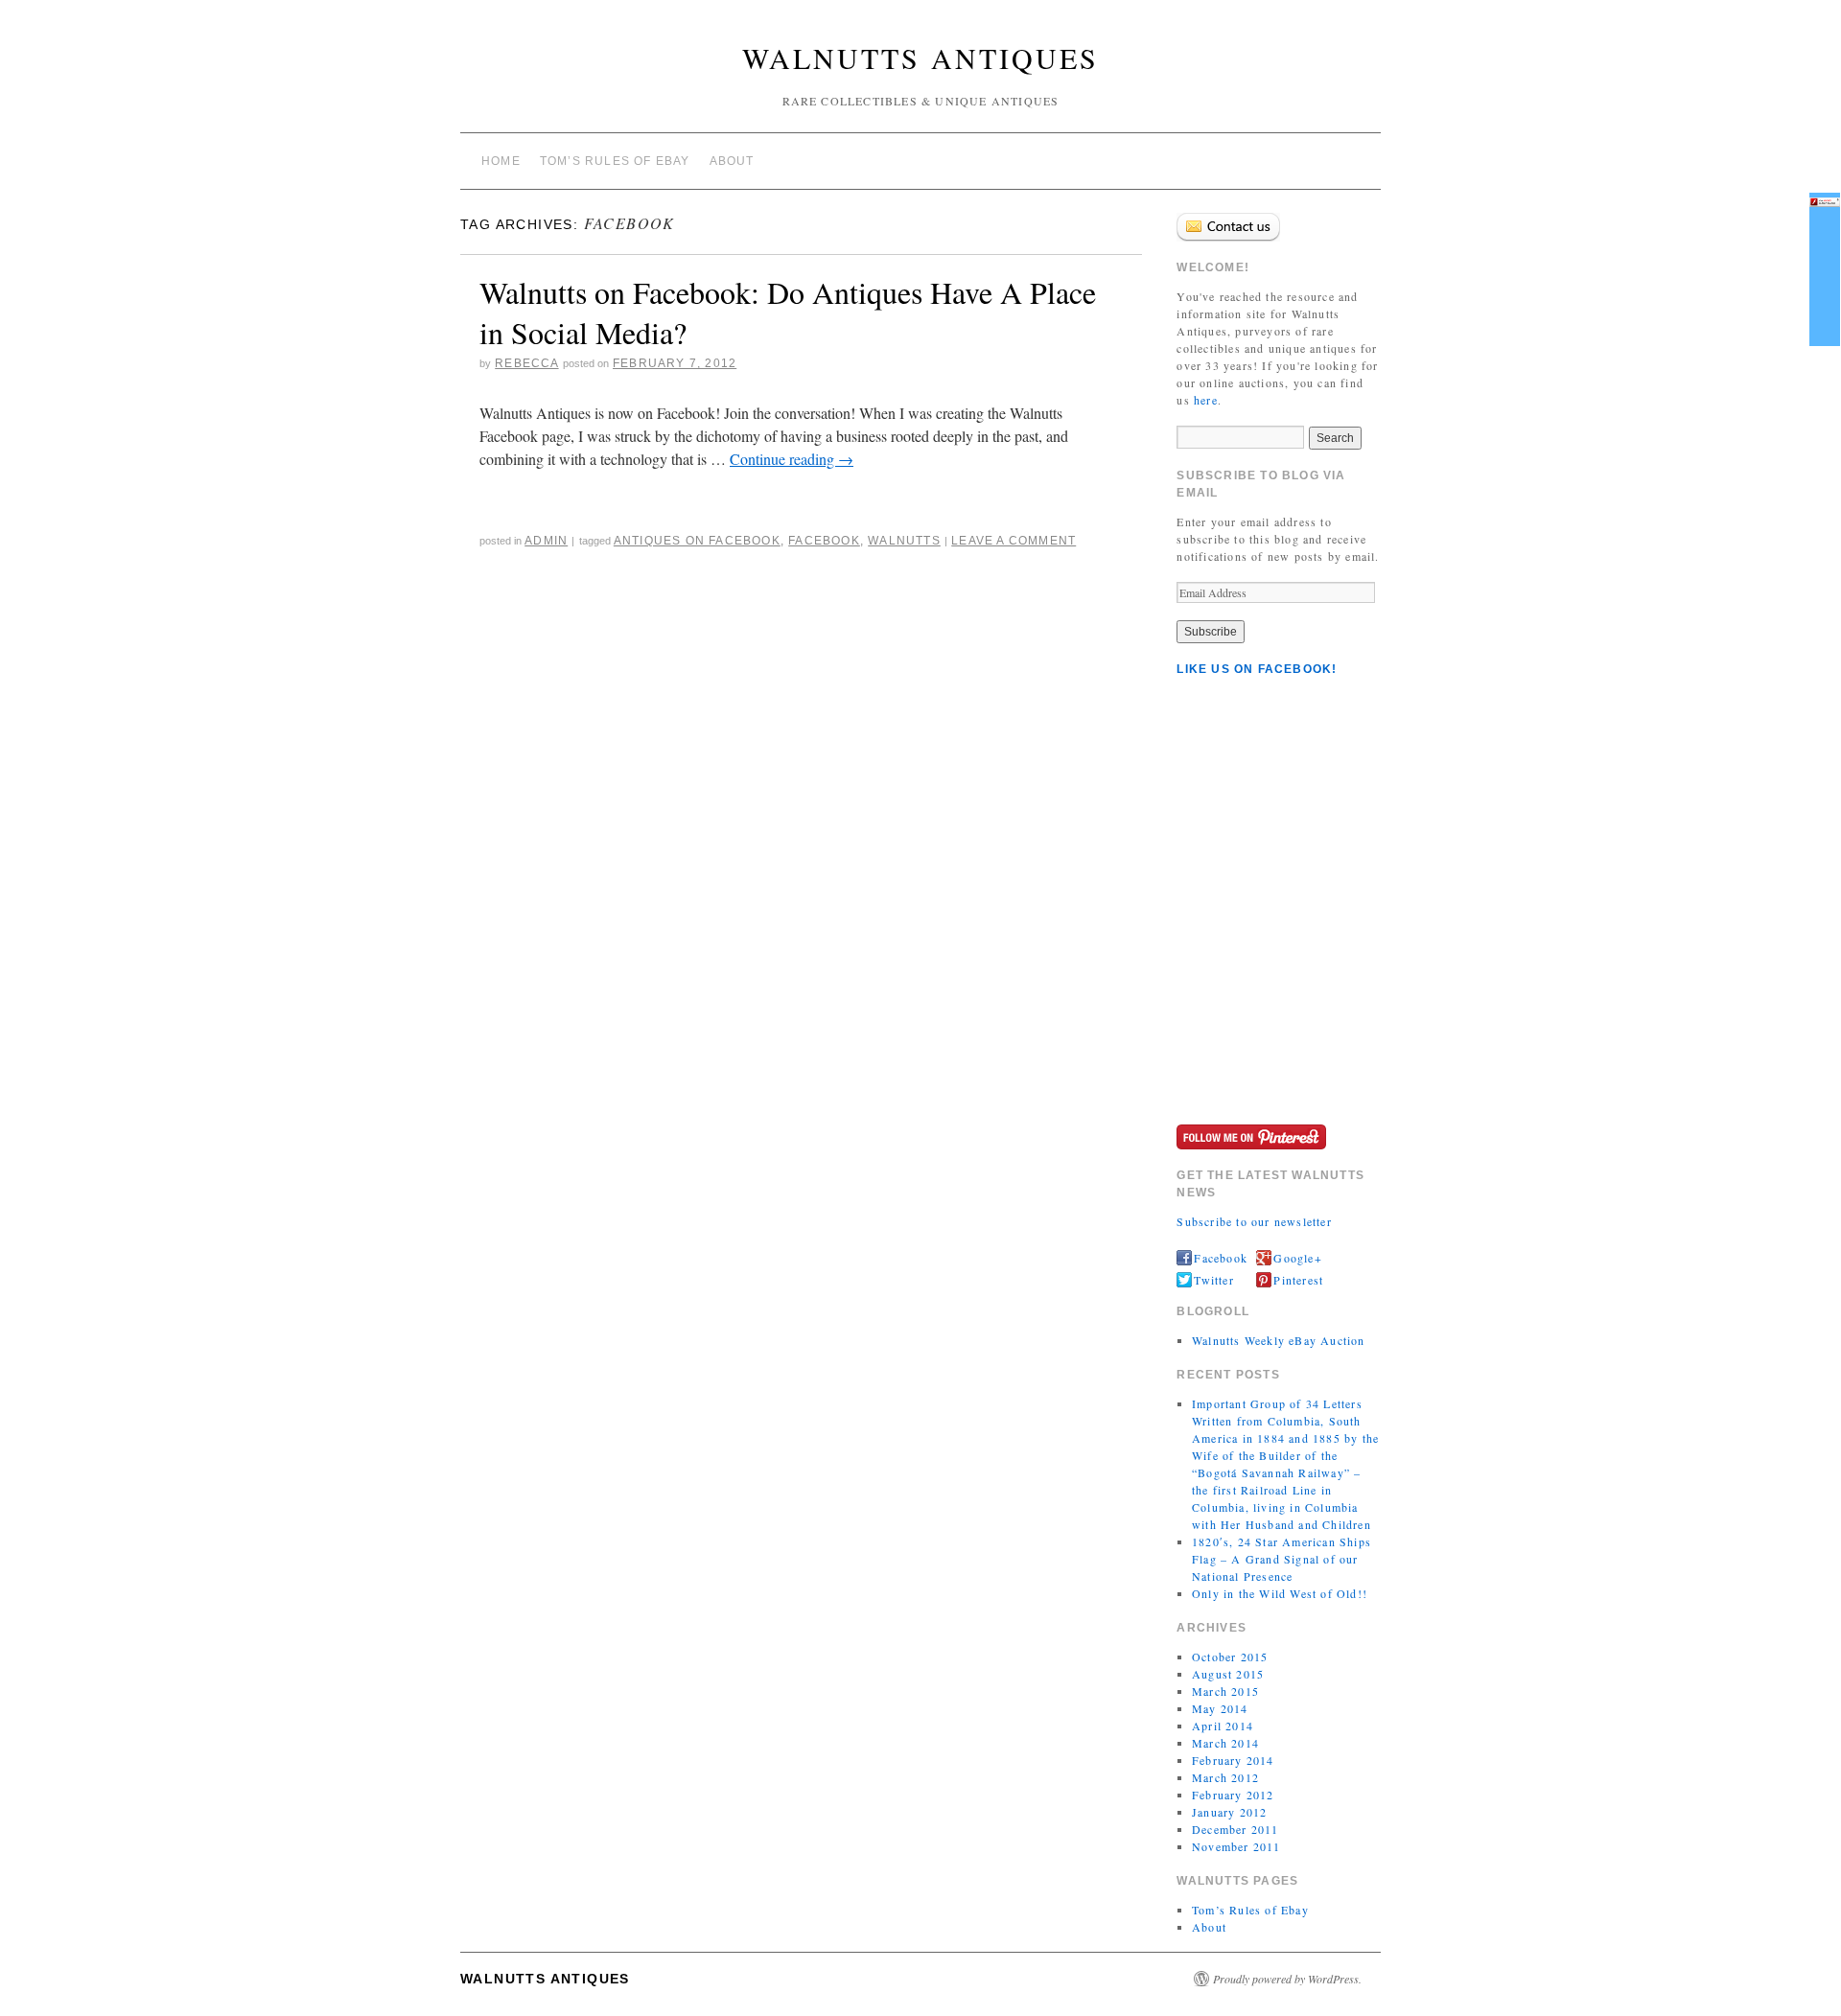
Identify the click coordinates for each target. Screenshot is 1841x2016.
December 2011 (1235, 1829)
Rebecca (526, 363)
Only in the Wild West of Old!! (1280, 1593)
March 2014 (1225, 1743)
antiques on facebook (697, 541)
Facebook (1221, 1258)
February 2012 (1233, 1795)
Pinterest (1298, 1280)
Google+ (1297, 1258)
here (1206, 400)
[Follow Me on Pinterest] (1251, 1135)
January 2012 (1229, 1812)
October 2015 (1230, 1657)
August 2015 (1228, 1674)
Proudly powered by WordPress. (1287, 1979)
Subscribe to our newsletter (1254, 1221)
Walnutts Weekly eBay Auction (1279, 1340)
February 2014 (1233, 1760)
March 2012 (1225, 1777)
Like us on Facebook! (1257, 669)
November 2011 (1236, 1846)
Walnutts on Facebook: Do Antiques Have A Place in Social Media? (788, 312)
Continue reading (792, 459)
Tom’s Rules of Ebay (615, 161)
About (732, 161)
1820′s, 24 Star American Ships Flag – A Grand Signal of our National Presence (1282, 1559)
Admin (546, 541)
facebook (824, 541)
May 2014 (1220, 1708)
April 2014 (1223, 1726)
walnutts (904, 541)
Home (501, 161)
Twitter (1213, 1280)
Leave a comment (1014, 541)
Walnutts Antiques (920, 58)
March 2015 (1225, 1691)
